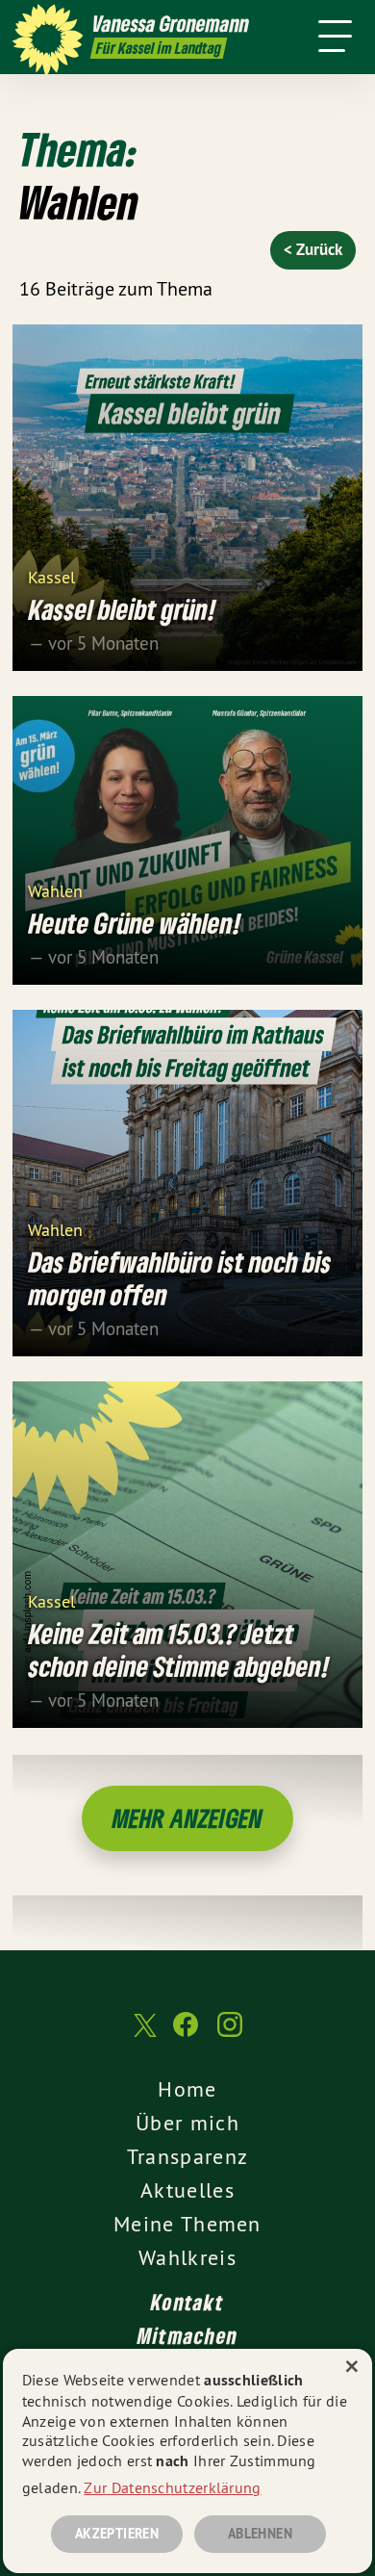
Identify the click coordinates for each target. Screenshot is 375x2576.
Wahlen (55, 890)
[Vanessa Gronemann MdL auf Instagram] (230, 2034)
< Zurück (313, 249)
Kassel (51, 576)
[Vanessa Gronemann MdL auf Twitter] (143, 2035)
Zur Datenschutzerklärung (172, 2487)
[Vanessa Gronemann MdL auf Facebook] (186, 2034)
